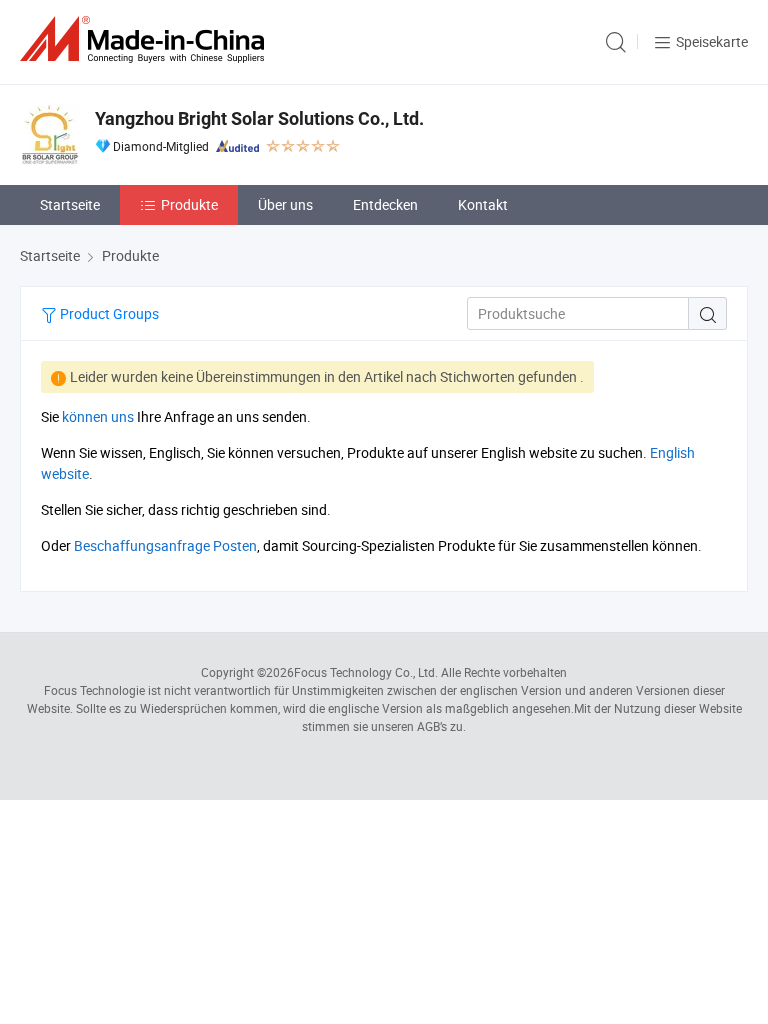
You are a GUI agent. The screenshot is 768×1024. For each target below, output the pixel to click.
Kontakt (483, 204)
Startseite (70, 204)
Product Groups (108, 313)
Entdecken (385, 204)
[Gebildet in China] (146, 39)
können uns (98, 416)
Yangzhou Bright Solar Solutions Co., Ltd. (259, 118)
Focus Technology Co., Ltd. (366, 672)
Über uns (285, 204)
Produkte (189, 204)
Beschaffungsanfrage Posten (165, 545)
